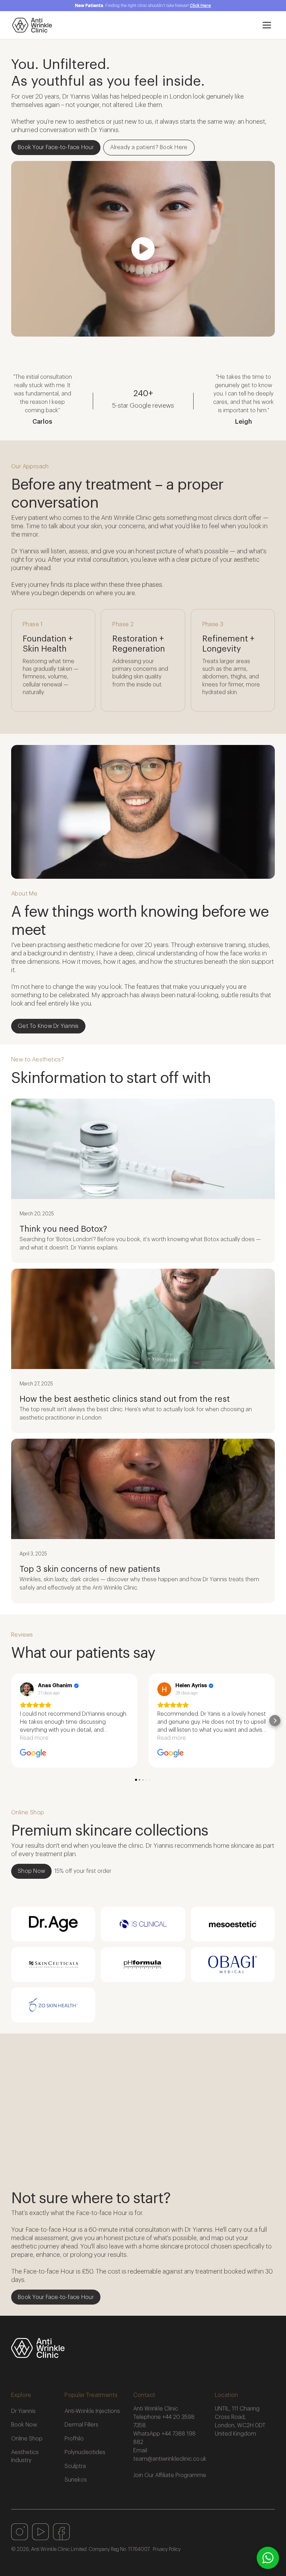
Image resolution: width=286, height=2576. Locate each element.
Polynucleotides (85, 2452)
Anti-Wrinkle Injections (92, 2411)
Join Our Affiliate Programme (170, 2475)
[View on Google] (27, 1689)
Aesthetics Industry (25, 2456)
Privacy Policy (167, 2550)
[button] (267, 25)
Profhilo (74, 2439)
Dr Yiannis (23, 2411)
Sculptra (75, 2466)
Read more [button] (34, 1738)
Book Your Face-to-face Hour (56, 147)
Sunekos (76, 2480)
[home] (133, 25)
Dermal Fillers (81, 2425)
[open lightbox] (143, 249)
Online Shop (27, 2439)
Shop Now (31, 1871)
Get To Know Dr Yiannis (48, 1026)
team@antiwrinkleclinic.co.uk (170, 2459)
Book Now (24, 2425)
